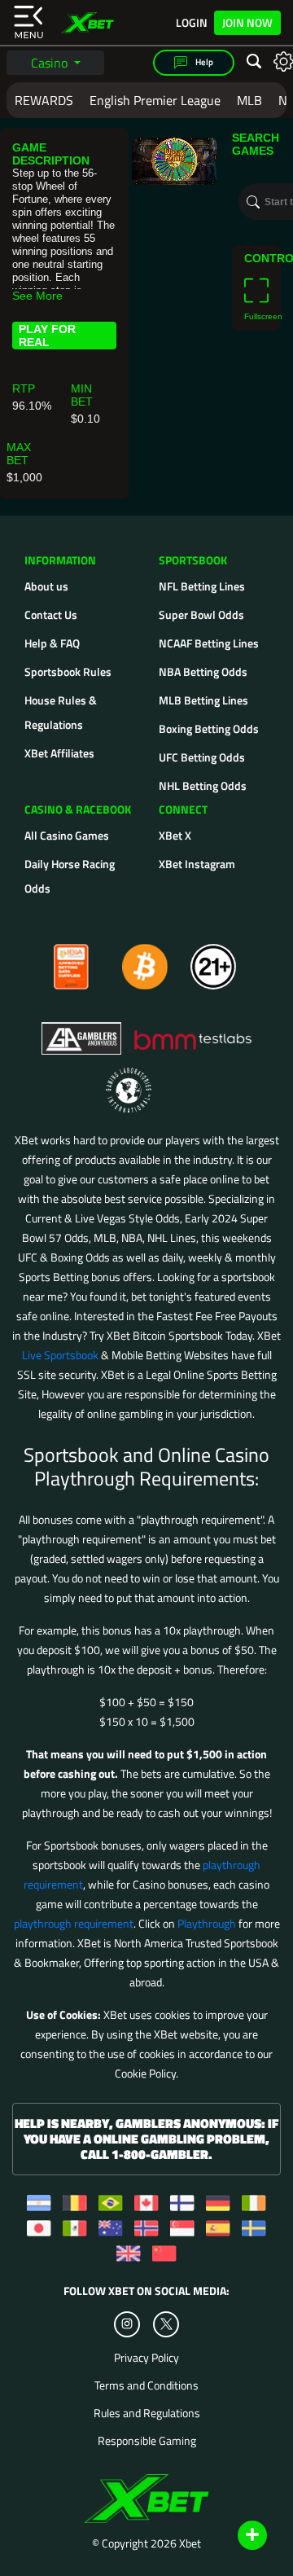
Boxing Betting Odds (209, 728)
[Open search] (254, 62)
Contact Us (51, 614)
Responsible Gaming (147, 2441)
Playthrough (207, 1923)
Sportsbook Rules (68, 671)
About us (46, 586)
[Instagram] (127, 2324)
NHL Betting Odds (203, 786)
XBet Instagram (197, 864)
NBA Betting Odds (203, 671)
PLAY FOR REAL (47, 336)
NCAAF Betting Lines (209, 643)
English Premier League (155, 100)
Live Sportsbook (60, 1355)
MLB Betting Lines (203, 700)
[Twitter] (166, 2324)
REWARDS (44, 100)
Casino (51, 63)
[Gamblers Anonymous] (82, 1031)
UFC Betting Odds (202, 757)
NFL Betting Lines (202, 586)
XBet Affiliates (59, 753)
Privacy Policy (146, 2358)
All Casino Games (67, 835)
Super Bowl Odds (201, 614)
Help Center (233, 2536)
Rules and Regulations (147, 2413)
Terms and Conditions (146, 2385)
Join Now (247, 22)
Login (192, 23)
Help (203, 62)
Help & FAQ (52, 643)
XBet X (175, 835)
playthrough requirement (74, 1923)
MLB (249, 100)
